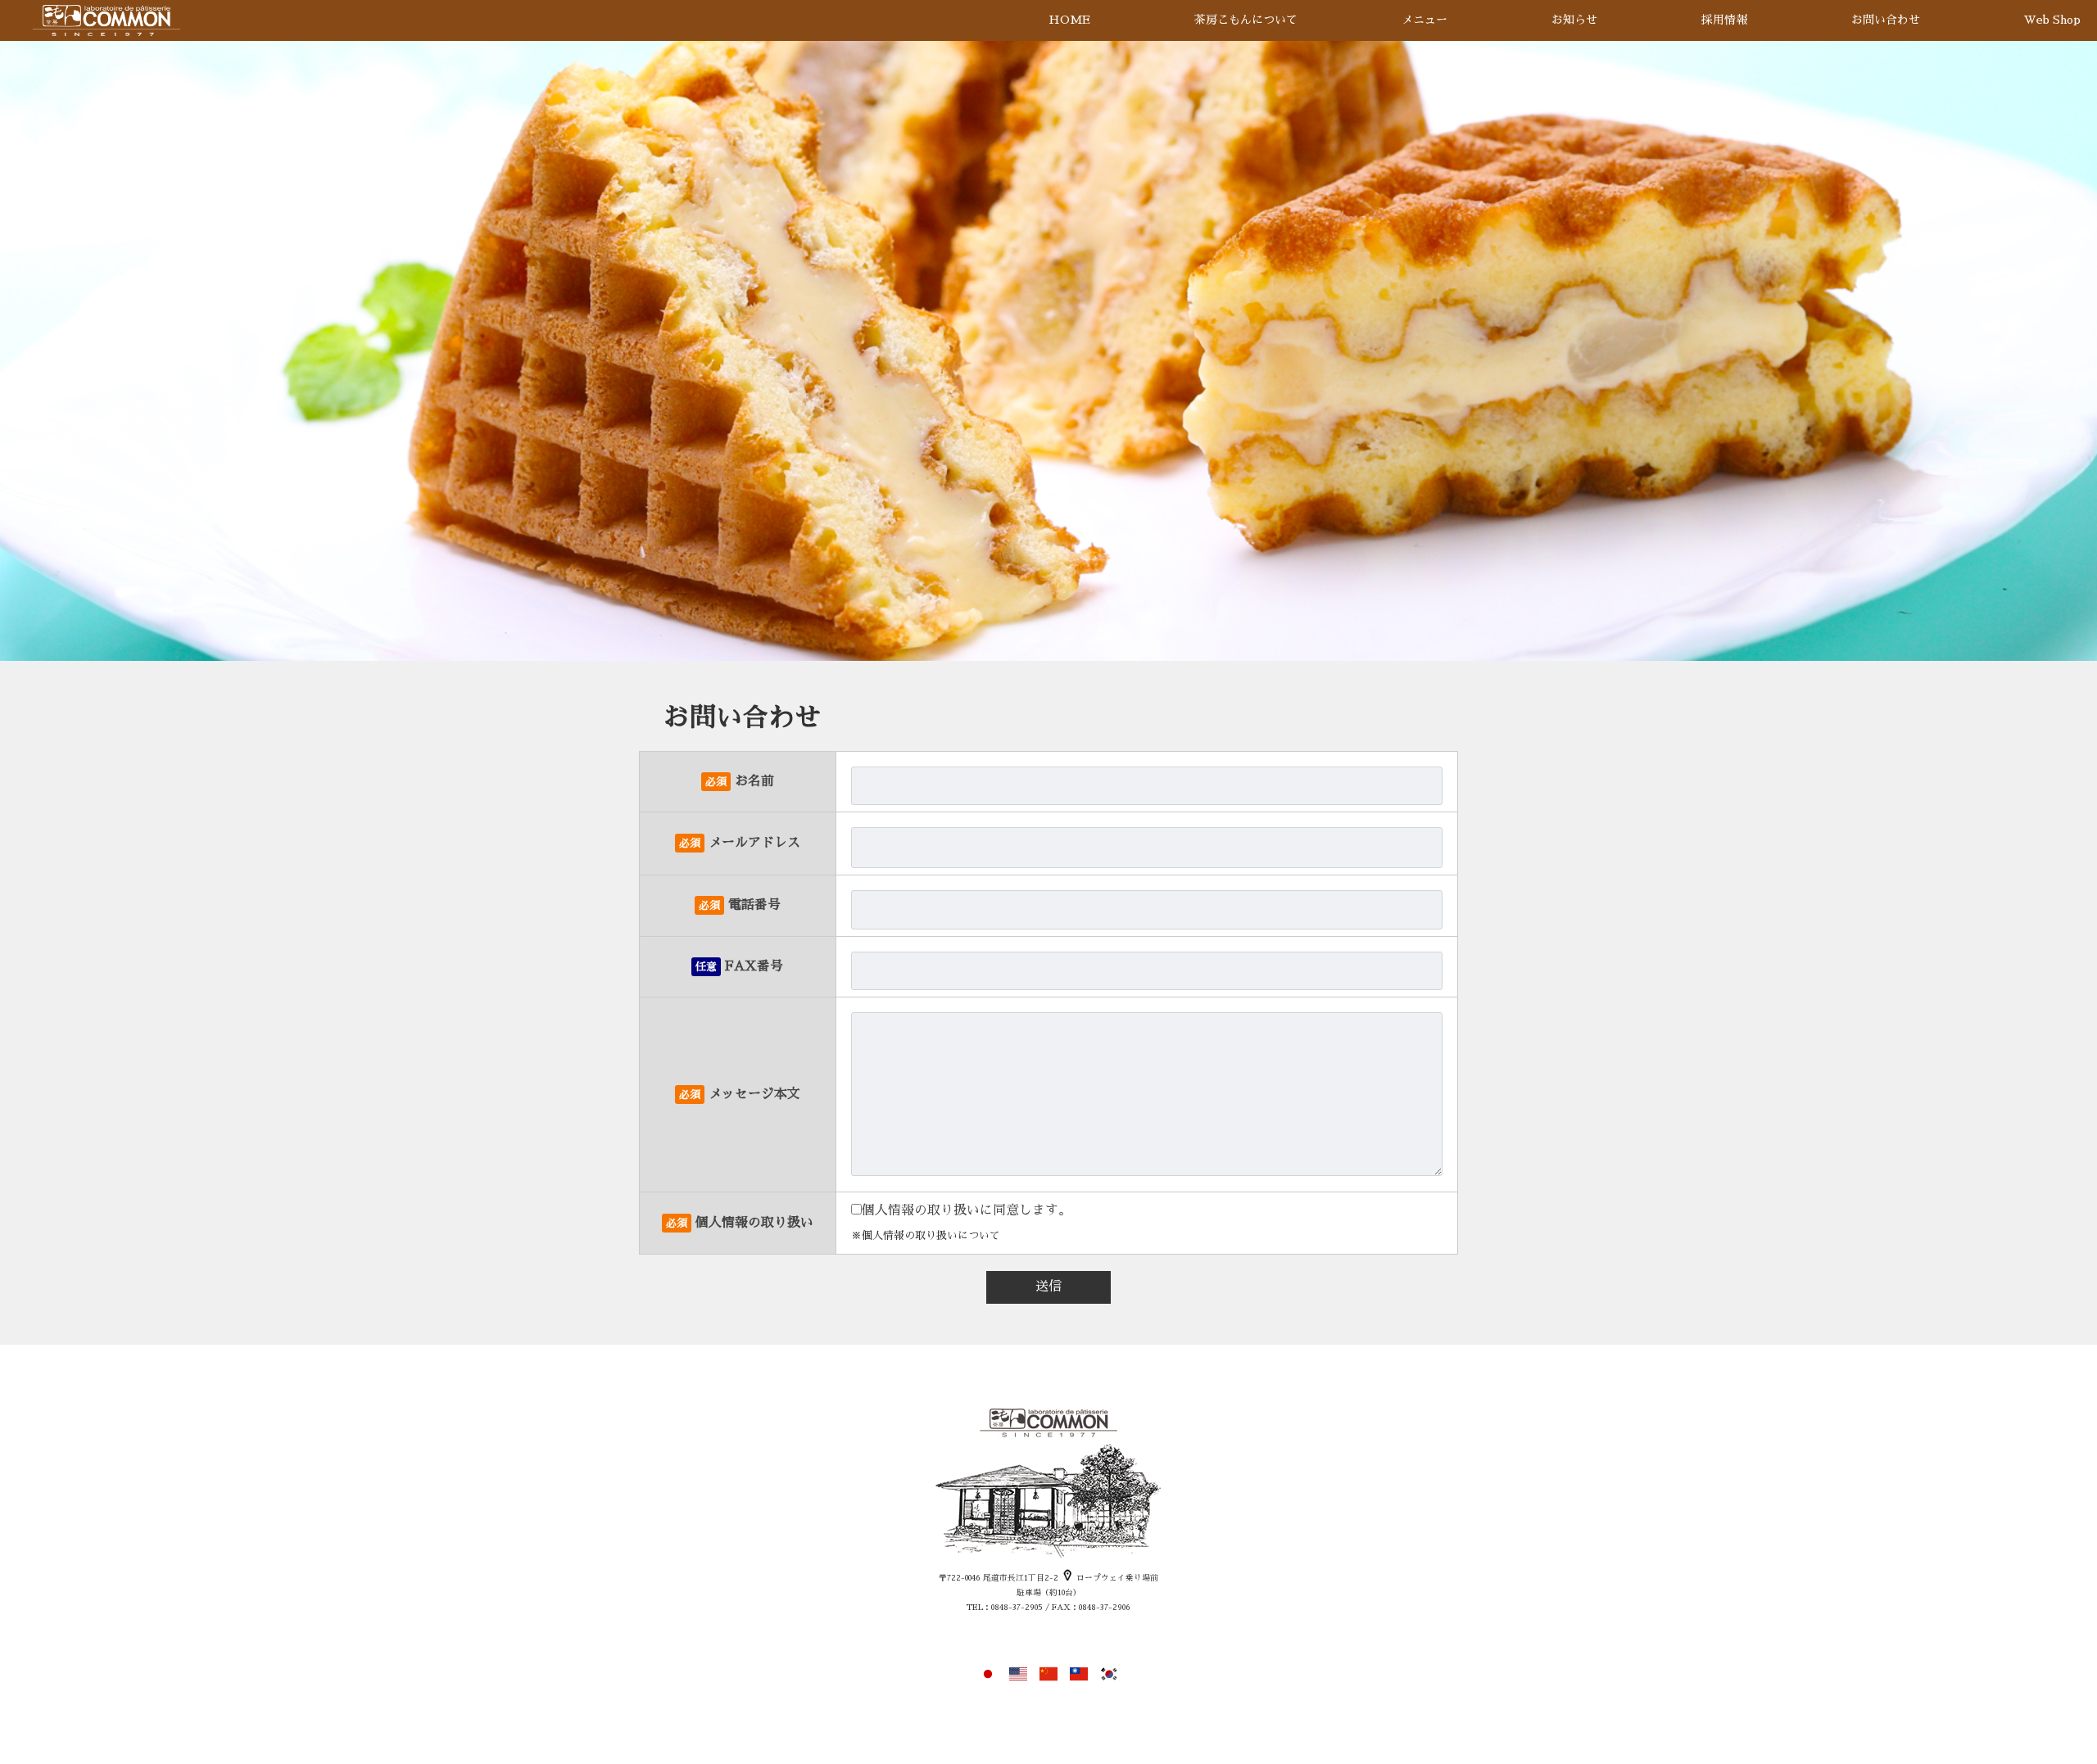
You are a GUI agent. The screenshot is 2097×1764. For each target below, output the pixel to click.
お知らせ (1574, 20)
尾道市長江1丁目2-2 (1022, 1578)
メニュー (1424, 20)
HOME (1069, 20)
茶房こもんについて (1246, 20)
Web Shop (2052, 20)
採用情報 (1724, 20)
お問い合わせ (1886, 20)
